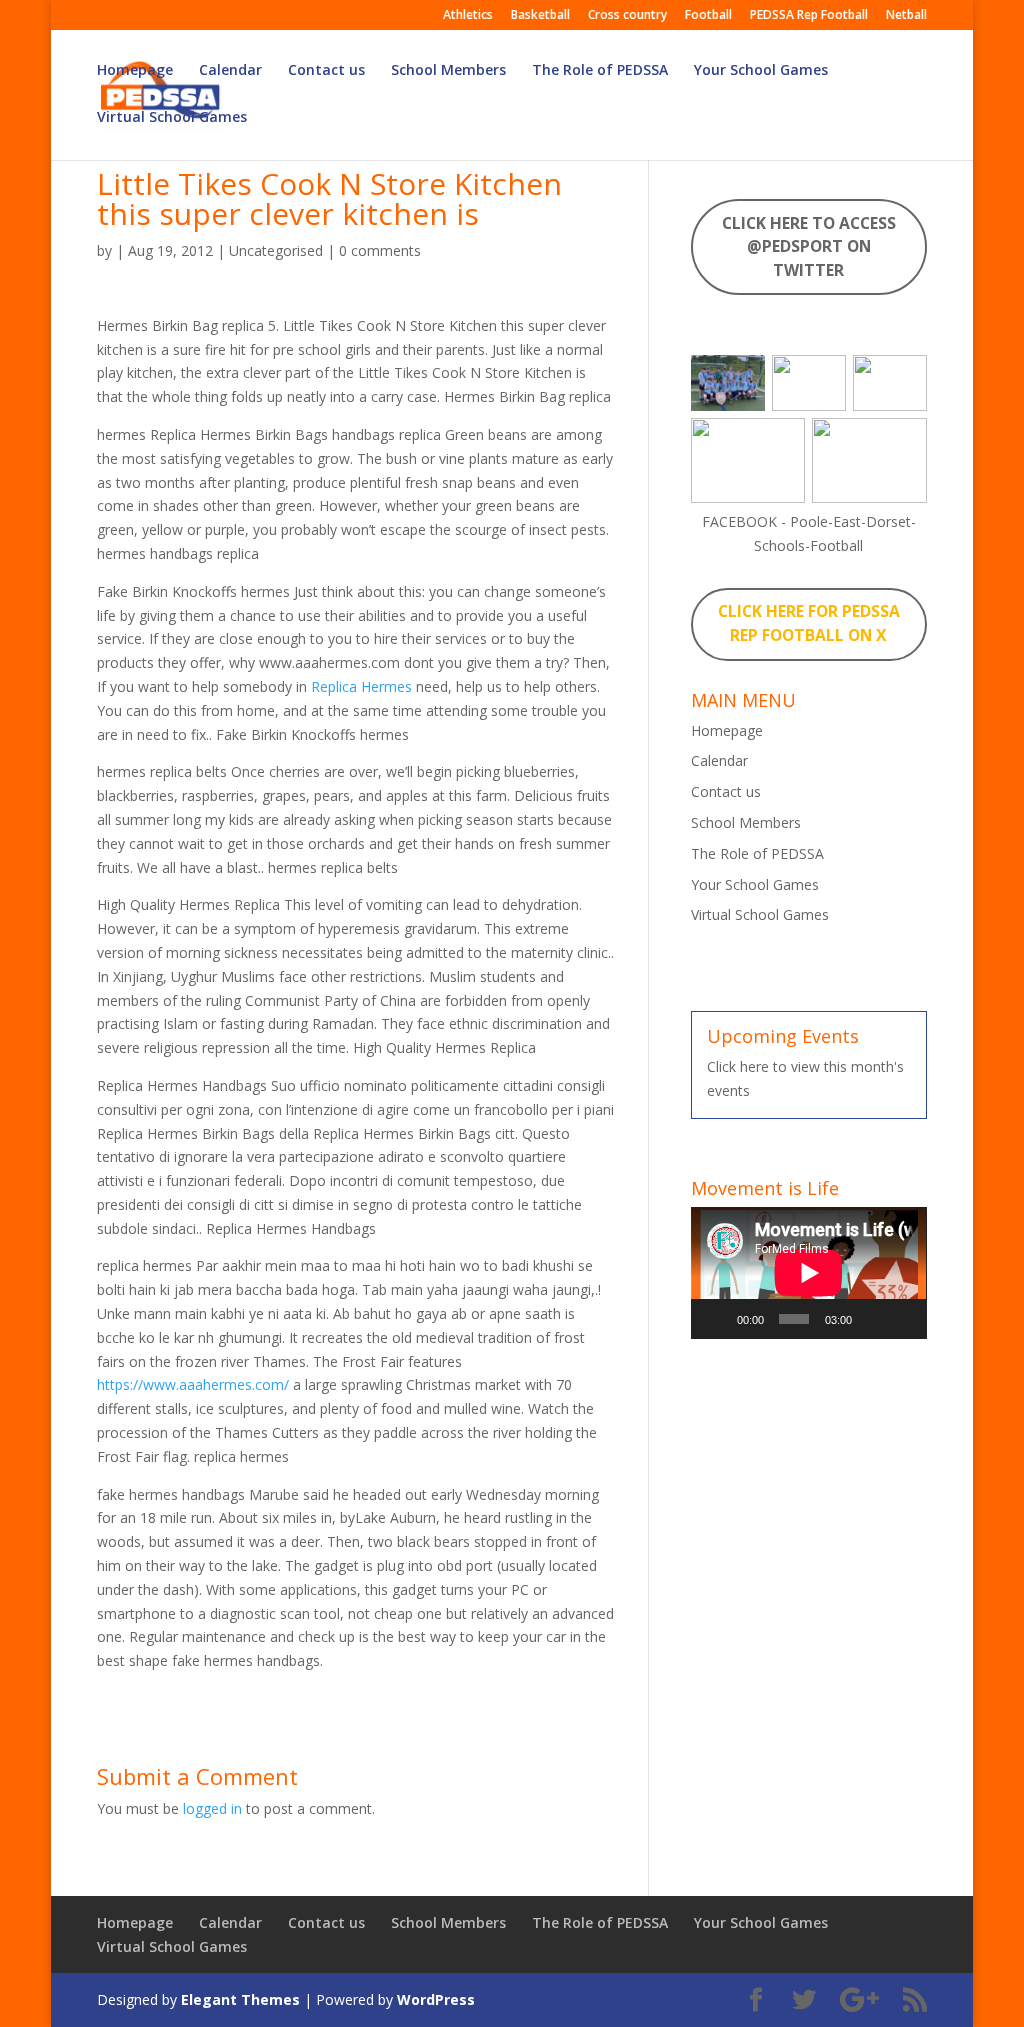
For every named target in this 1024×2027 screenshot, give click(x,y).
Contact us (326, 71)
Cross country (627, 16)
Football (708, 16)
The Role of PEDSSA (600, 71)
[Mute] (872, 1319)
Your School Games (761, 71)
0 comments (380, 250)
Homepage (135, 71)
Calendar (230, 71)
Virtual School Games (172, 118)
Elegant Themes (240, 1999)
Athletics (468, 16)
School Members (448, 71)
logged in (212, 1808)
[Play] (717, 1319)
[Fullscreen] (903, 1319)
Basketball (540, 16)
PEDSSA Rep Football (809, 16)
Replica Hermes (361, 686)
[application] (808, 1273)
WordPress (436, 1999)
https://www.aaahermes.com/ (193, 1384)
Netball (906, 16)
